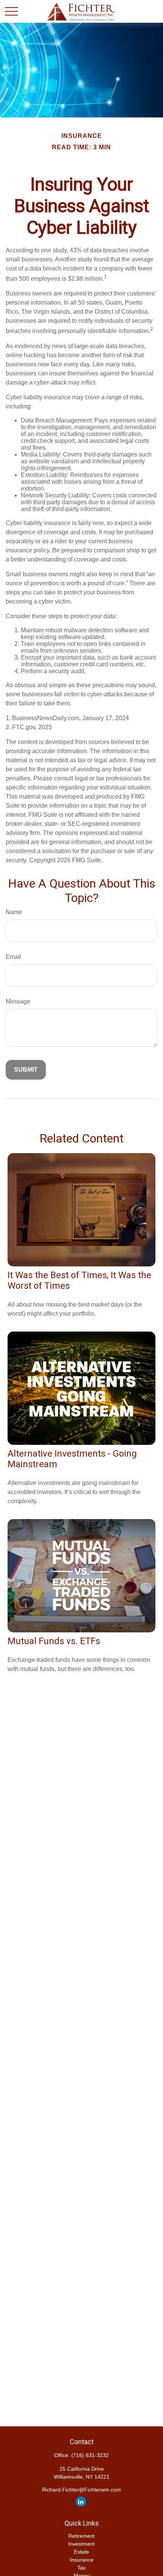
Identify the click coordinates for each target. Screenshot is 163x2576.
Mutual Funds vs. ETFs (54, 1641)
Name (14, 912)
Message (18, 1001)
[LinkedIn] (81, 2502)
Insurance (82, 2560)
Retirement (81, 2536)
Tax (81, 2568)
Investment (81, 2544)
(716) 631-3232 (90, 2455)
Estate (81, 2552)
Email (13, 957)
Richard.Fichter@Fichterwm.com (81, 2490)
